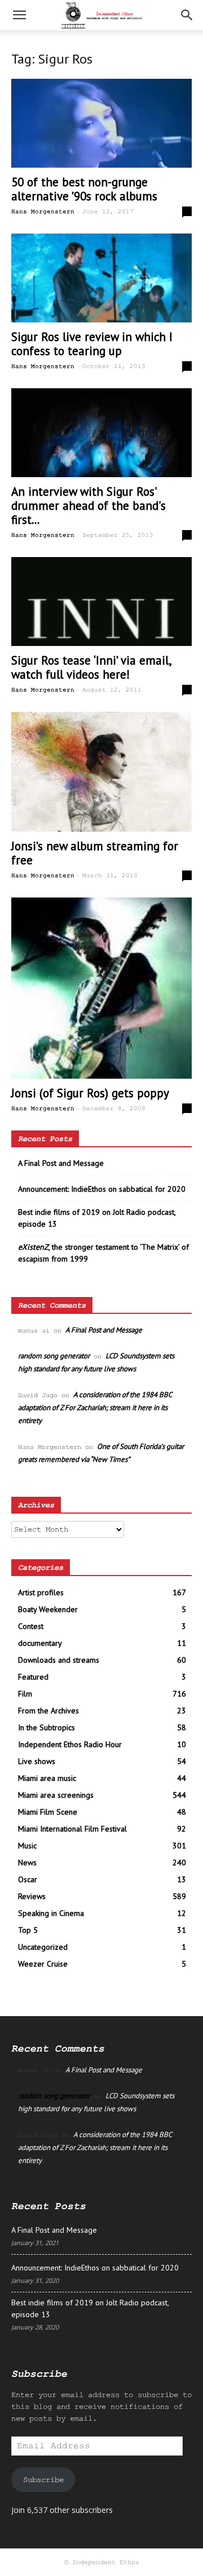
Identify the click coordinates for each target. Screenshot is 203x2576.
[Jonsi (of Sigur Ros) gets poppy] (101, 988)
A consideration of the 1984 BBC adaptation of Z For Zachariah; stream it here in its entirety (95, 1408)
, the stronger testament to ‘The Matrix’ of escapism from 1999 (103, 1253)
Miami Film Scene (48, 1812)
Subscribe (43, 2480)
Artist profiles (41, 1592)
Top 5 (28, 1930)
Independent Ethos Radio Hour (70, 1744)
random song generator (54, 1356)
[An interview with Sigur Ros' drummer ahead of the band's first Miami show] (101, 433)
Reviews (32, 1896)
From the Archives (48, 1711)
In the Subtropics (47, 1727)
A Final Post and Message (61, 1163)
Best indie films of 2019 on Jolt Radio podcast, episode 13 (97, 1218)
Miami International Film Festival (72, 1829)
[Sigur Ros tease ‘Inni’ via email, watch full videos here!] (101, 602)
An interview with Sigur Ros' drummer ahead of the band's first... (89, 506)
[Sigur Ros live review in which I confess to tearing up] (101, 278)
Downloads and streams (59, 1660)
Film (25, 1694)
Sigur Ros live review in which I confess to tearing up (92, 344)
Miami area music (47, 1778)
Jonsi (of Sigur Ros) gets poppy (90, 1093)
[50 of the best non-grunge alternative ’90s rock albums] (101, 123)
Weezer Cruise (43, 1964)
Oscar (28, 1879)
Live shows (37, 1761)
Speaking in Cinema (51, 1913)
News (27, 1863)
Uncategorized (43, 1947)
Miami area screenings (56, 1795)
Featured (33, 1677)
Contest (31, 1626)
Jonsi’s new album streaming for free (95, 853)
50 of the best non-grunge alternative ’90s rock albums (84, 189)
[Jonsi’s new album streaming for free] (101, 772)
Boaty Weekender (48, 1609)
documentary (40, 1643)
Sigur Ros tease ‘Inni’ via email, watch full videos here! (91, 667)
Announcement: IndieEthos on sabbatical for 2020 (102, 1189)
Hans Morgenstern (43, 212)
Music (27, 1846)
